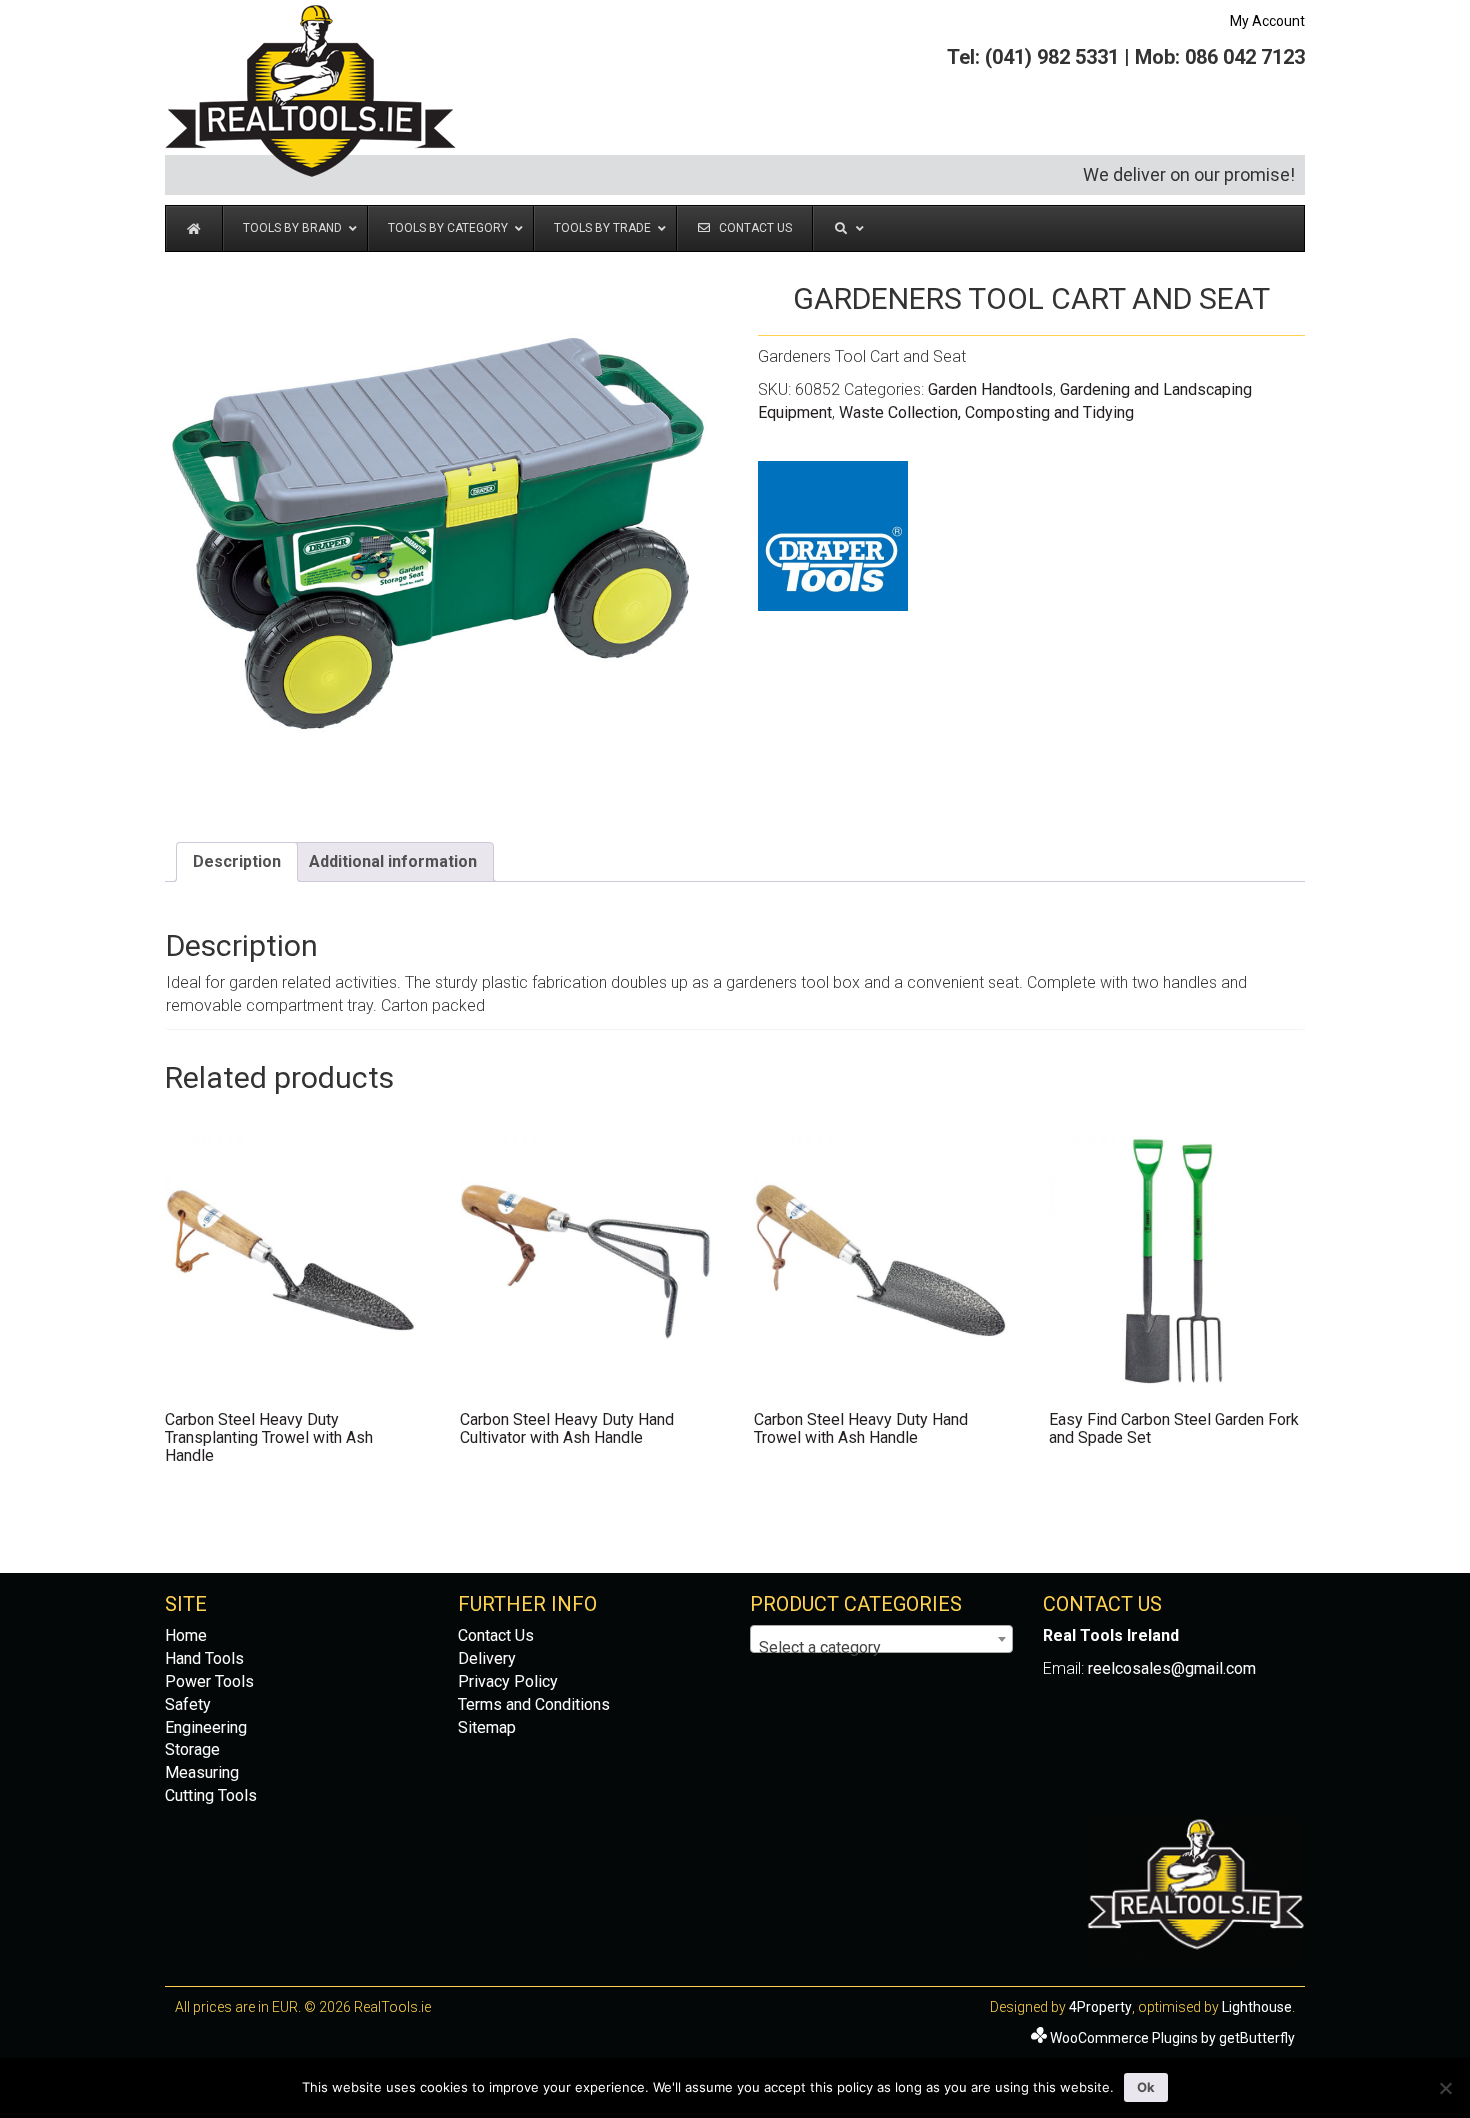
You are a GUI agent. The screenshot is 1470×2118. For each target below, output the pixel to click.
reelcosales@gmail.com (1172, 1668)
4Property (1100, 2007)
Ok (1146, 2087)
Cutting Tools (211, 1795)
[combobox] (881, 1639)
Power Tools (209, 1681)
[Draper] (833, 536)
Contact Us (496, 1635)
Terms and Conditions (534, 1704)
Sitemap (487, 1727)
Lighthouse (1257, 2007)
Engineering (206, 1727)
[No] (1445, 2088)
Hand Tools (204, 1658)
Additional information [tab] (393, 861)
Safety (188, 1704)
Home (186, 1635)
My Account (1267, 21)
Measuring (202, 1772)
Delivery (487, 1658)
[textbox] (881, 1648)
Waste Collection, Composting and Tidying (986, 412)
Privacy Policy (508, 1681)
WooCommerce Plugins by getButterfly (1172, 2038)
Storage (192, 1749)
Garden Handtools (990, 389)
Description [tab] (237, 861)
